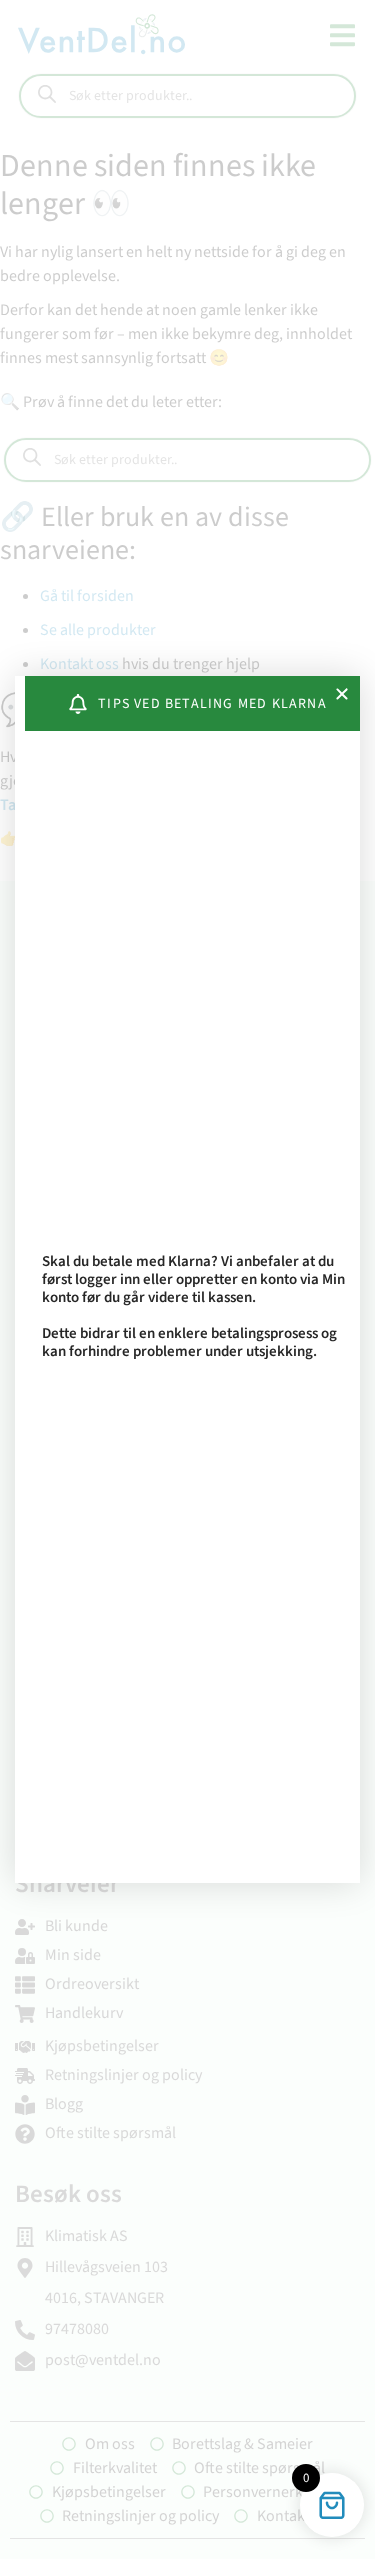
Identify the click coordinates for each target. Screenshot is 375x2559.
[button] (342, 694)
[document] (187, 1279)
